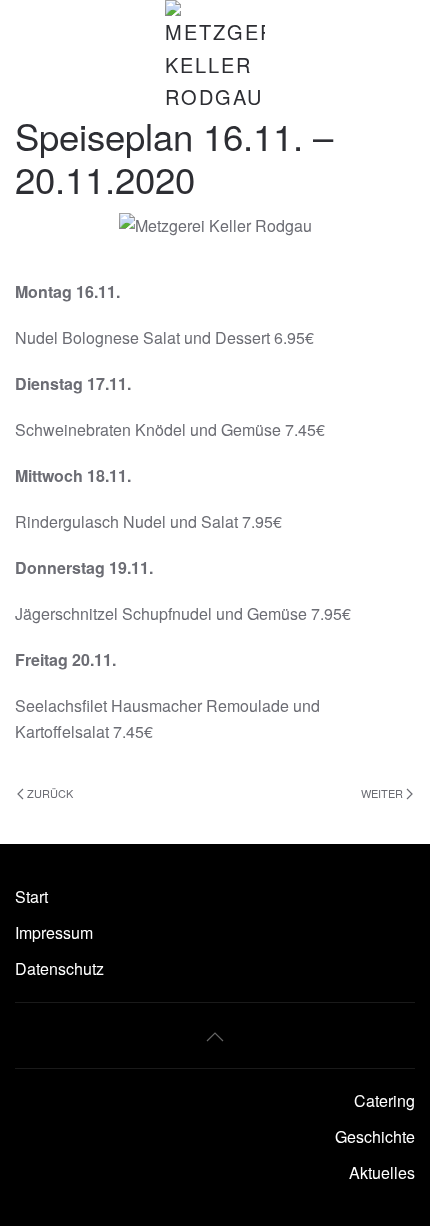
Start (31, 896)
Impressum (54, 932)
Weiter (382, 793)
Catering (384, 1100)
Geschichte (375, 1136)
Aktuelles (382, 1172)
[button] (215, 1037)
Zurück (50, 793)
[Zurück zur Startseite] (215, 57)
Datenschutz (59, 968)
